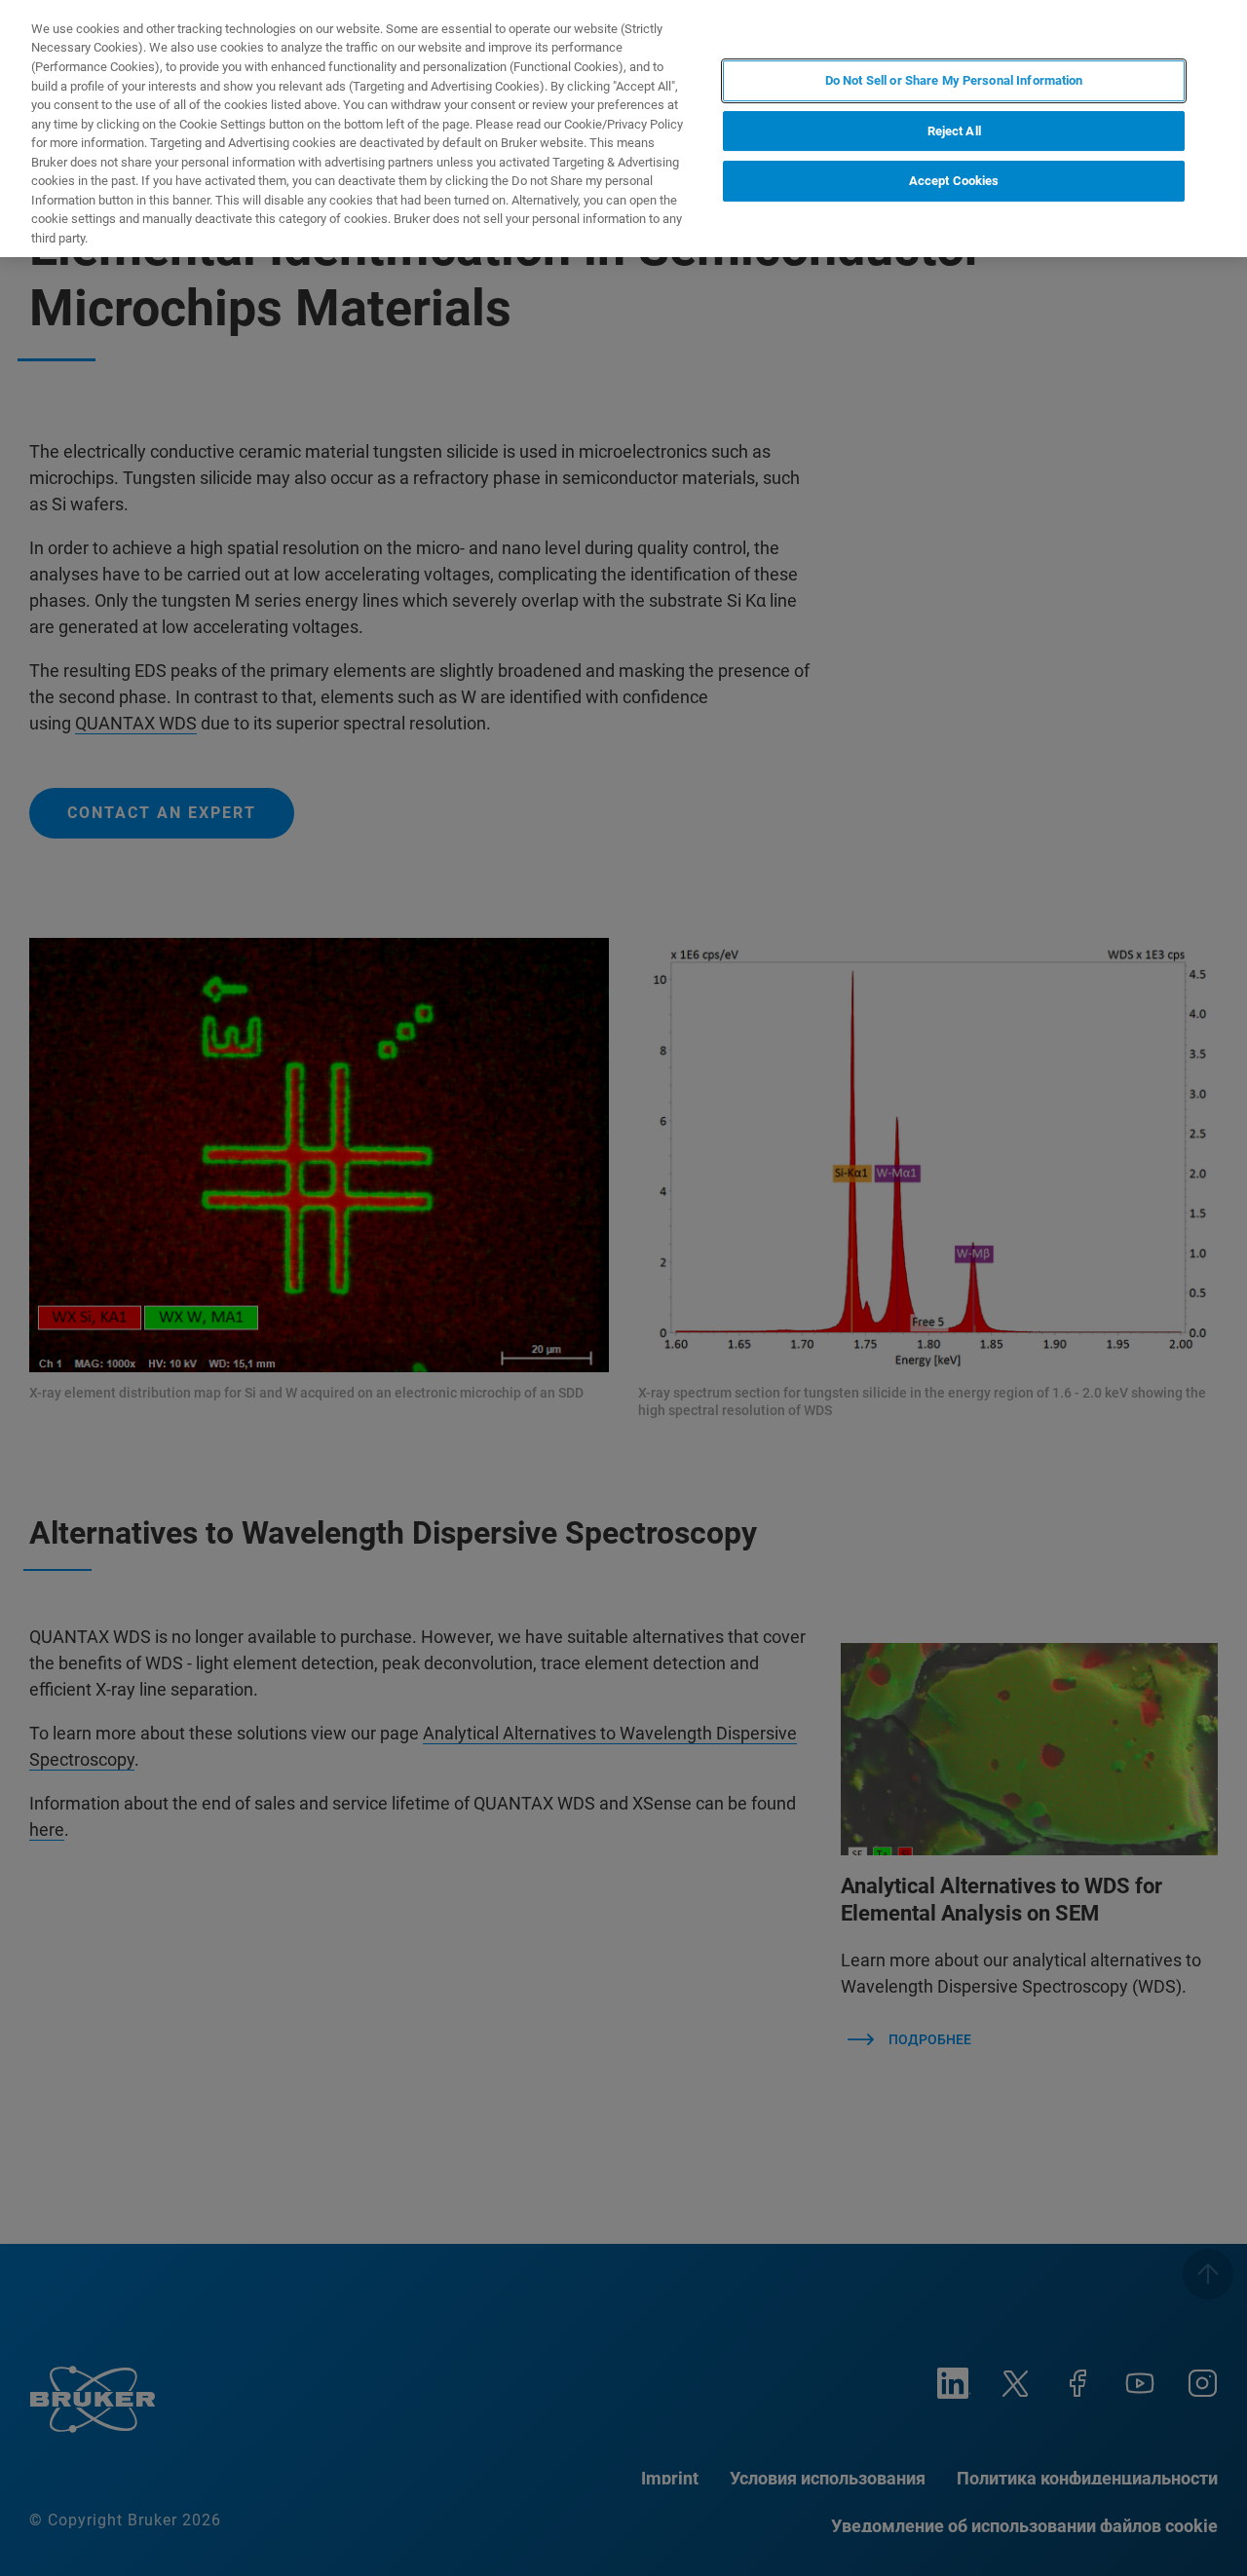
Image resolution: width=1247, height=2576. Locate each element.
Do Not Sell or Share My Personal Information (954, 80)
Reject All (954, 131)
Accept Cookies (954, 181)
